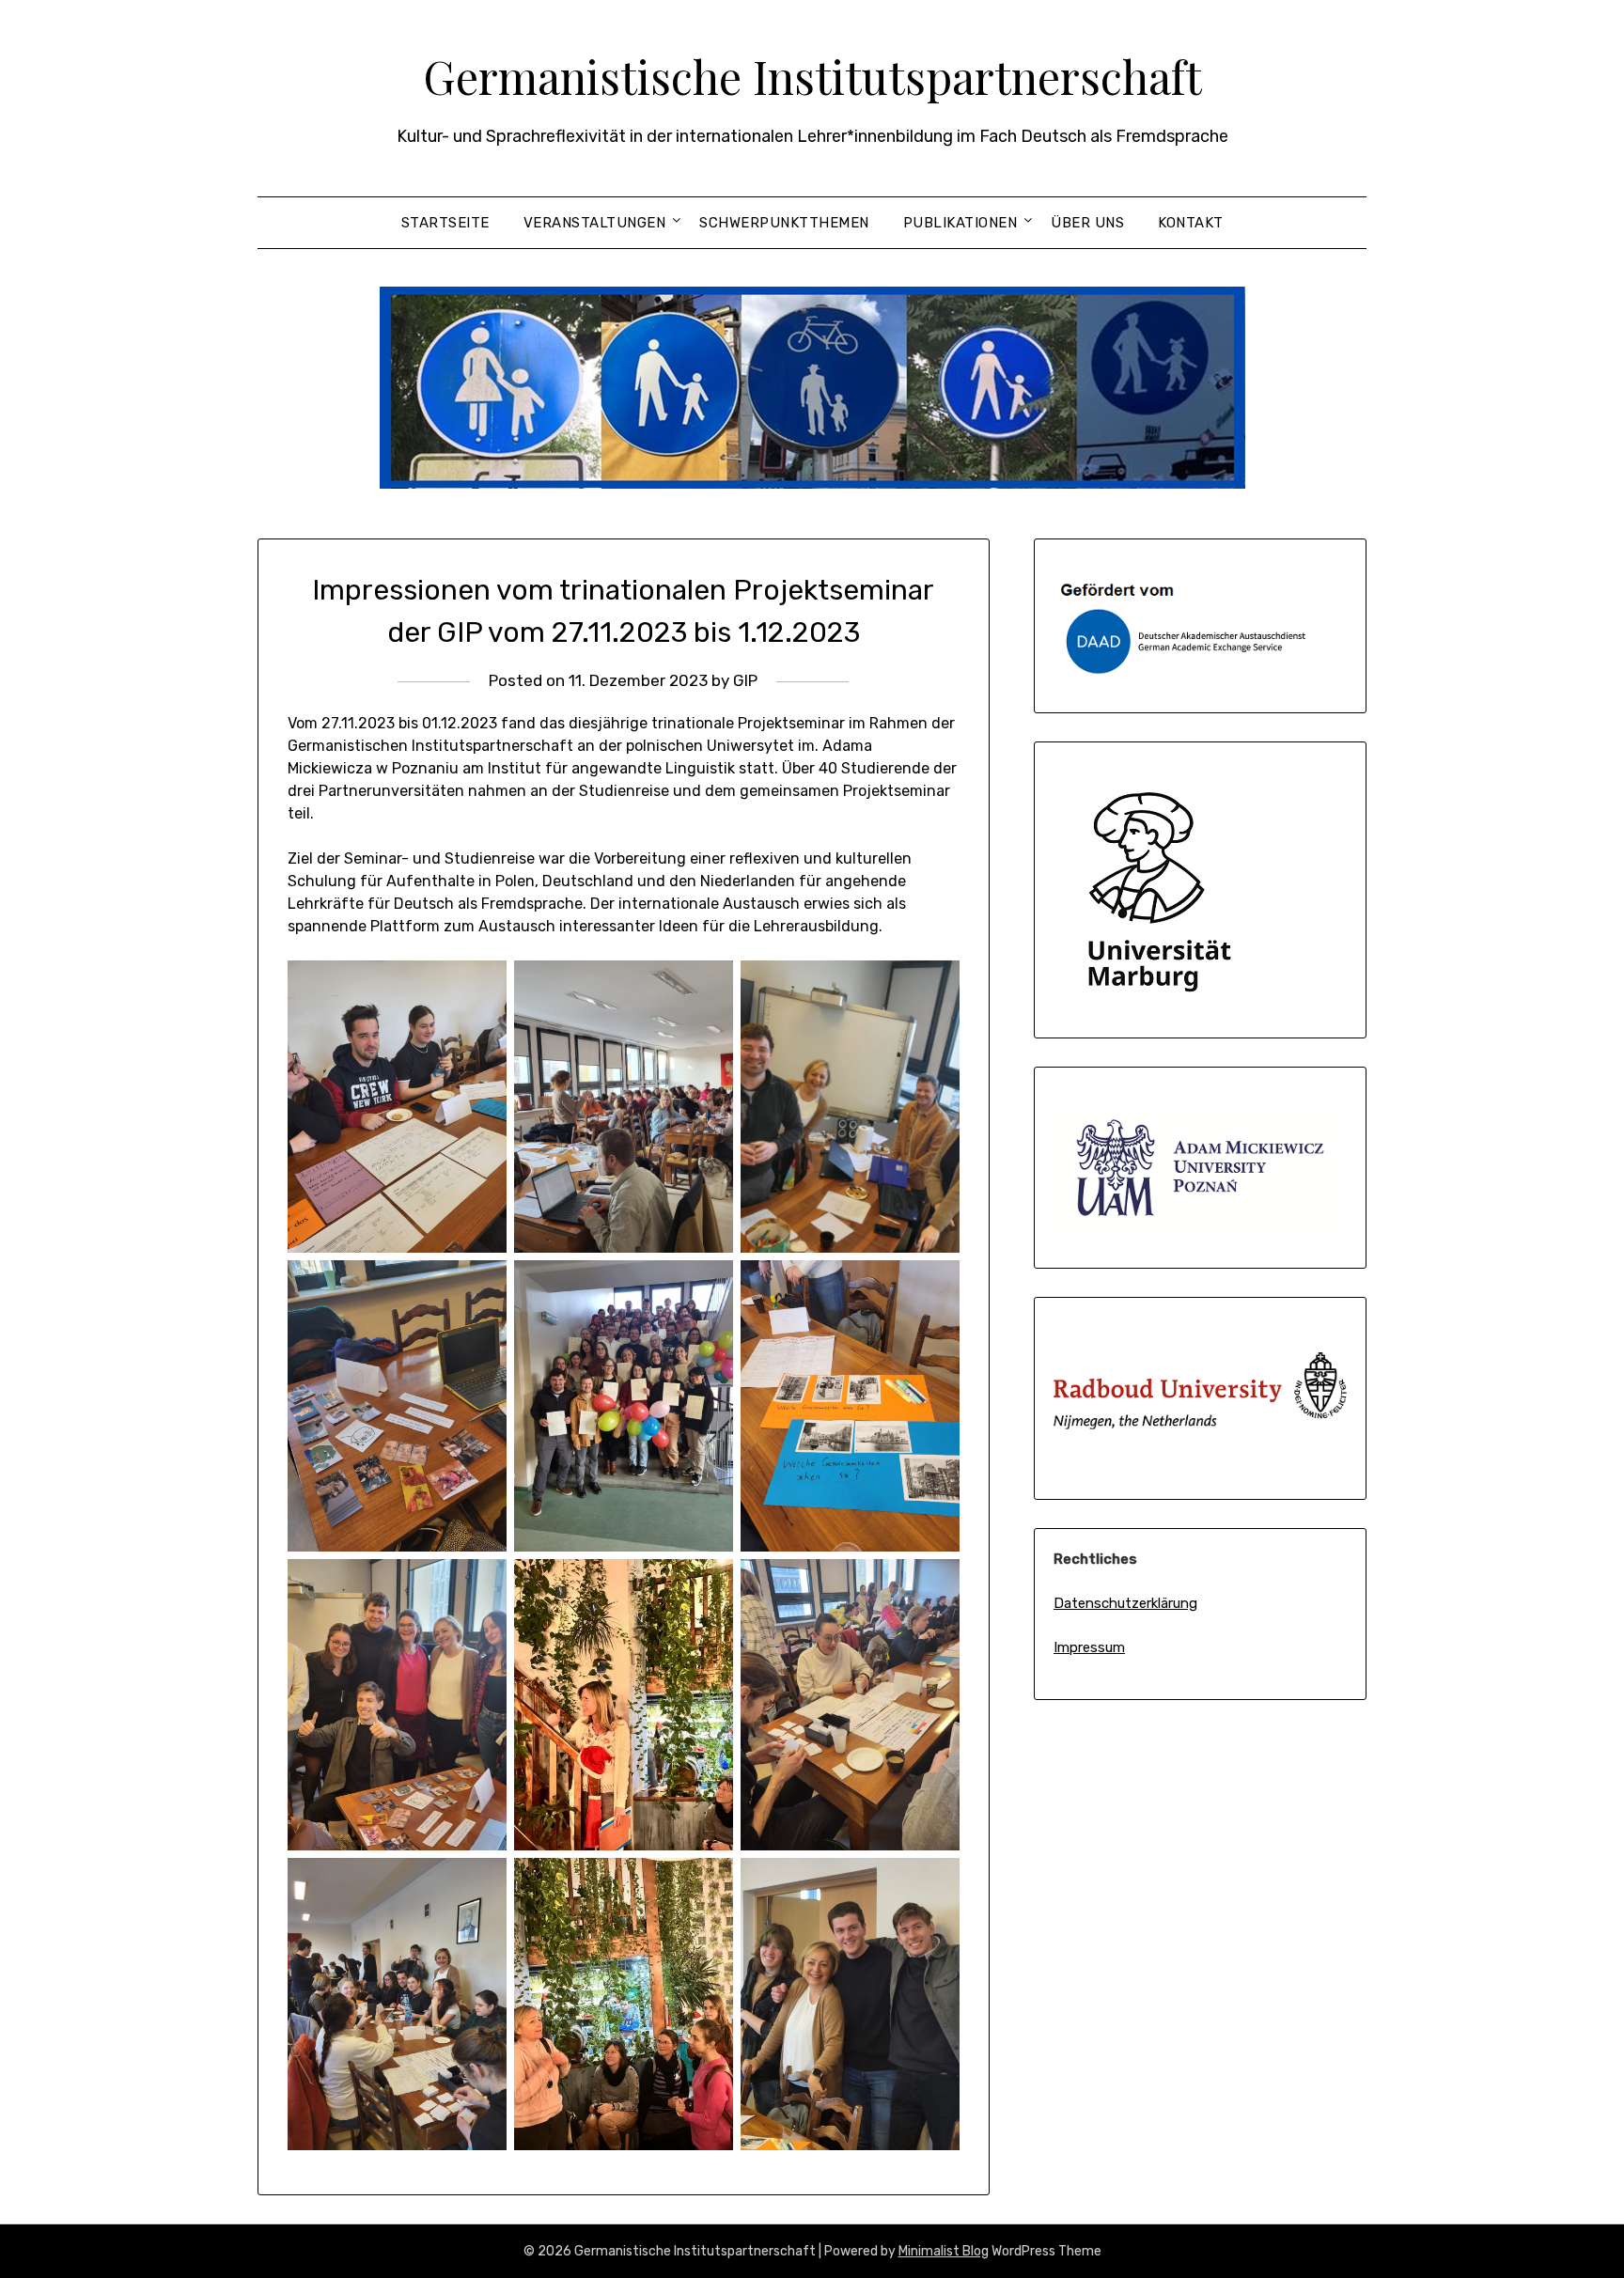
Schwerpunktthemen (784, 223)
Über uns (1087, 223)
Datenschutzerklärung (1125, 1603)
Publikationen (960, 223)
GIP (745, 680)
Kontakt (1191, 223)
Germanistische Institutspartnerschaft (812, 76)
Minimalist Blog (944, 2251)
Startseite (445, 223)
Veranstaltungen (595, 223)
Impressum (1089, 1647)
